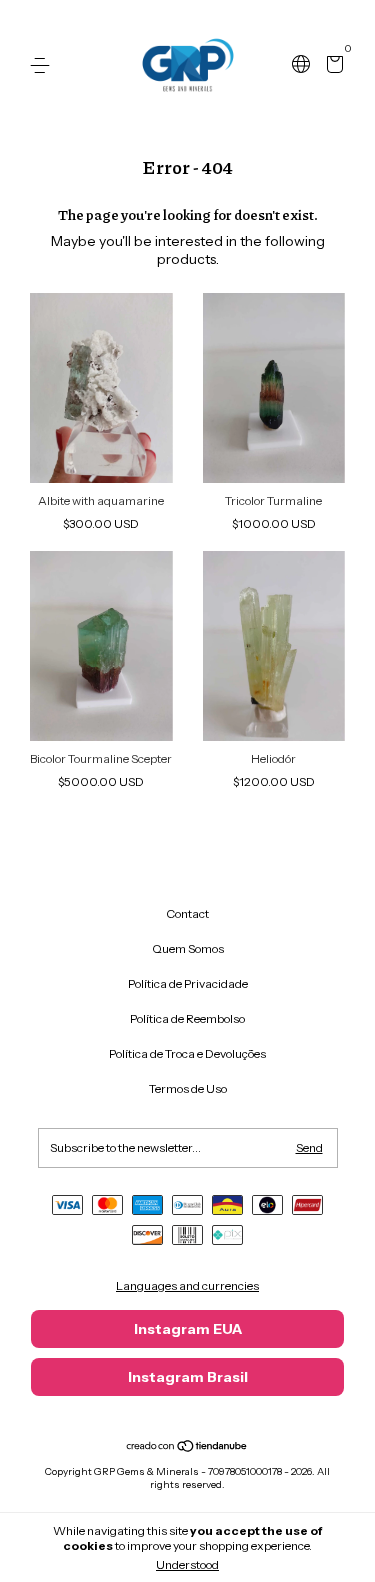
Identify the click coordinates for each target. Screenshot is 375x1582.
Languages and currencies (187, 1285)
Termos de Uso (188, 1088)
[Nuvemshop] (187, 1448)
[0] (331, 66)
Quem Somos (188, 948)
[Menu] (43, 65)
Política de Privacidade (188, 983)
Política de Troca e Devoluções (187, 1053)
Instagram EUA (188, 1329)
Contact (187, 913)
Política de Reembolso (187, 1018)
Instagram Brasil (188, 1377)
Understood (187, 1564)
